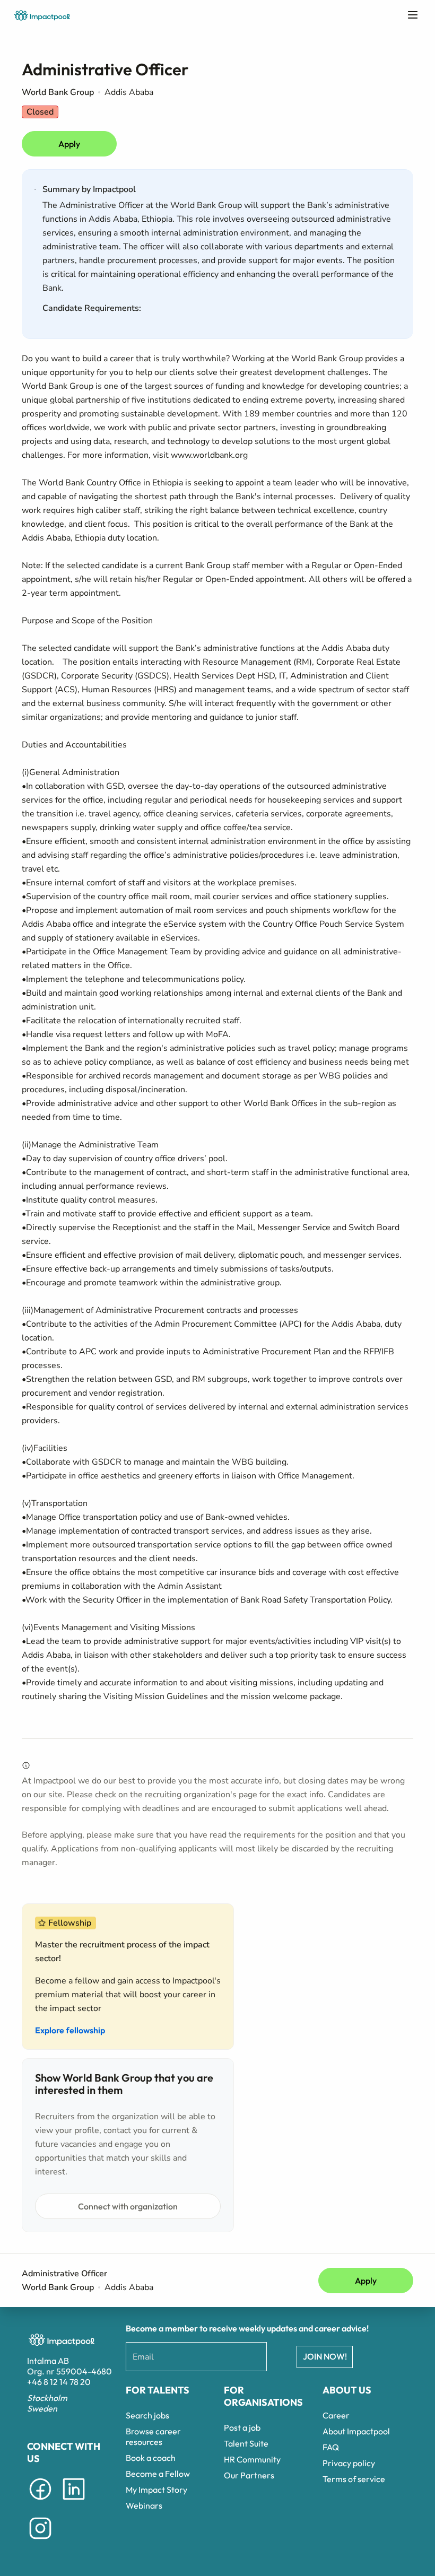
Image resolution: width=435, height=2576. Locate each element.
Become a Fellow (158, 2474)
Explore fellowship (70, 2030)
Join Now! (325, 2356)
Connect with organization (128, 2206)
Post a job (242, 2427)
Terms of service (354, 2479)
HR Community (252, 2459)
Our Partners (249, 2475)
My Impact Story (156, 2490)
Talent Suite (246, 2443)
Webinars (144, 2505)
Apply (69, 144)
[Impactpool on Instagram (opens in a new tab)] (40, 2541)
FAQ (331, 2447)
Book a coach (151, 2458)
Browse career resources (153, 2436)
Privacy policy (349, 2463)
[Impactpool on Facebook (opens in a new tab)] (40, 2502)
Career (336, 2415)
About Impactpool (356, 2431)
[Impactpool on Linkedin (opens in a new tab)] (74, 2502)
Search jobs (147, 2415)
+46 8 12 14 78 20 (59, 2382)
